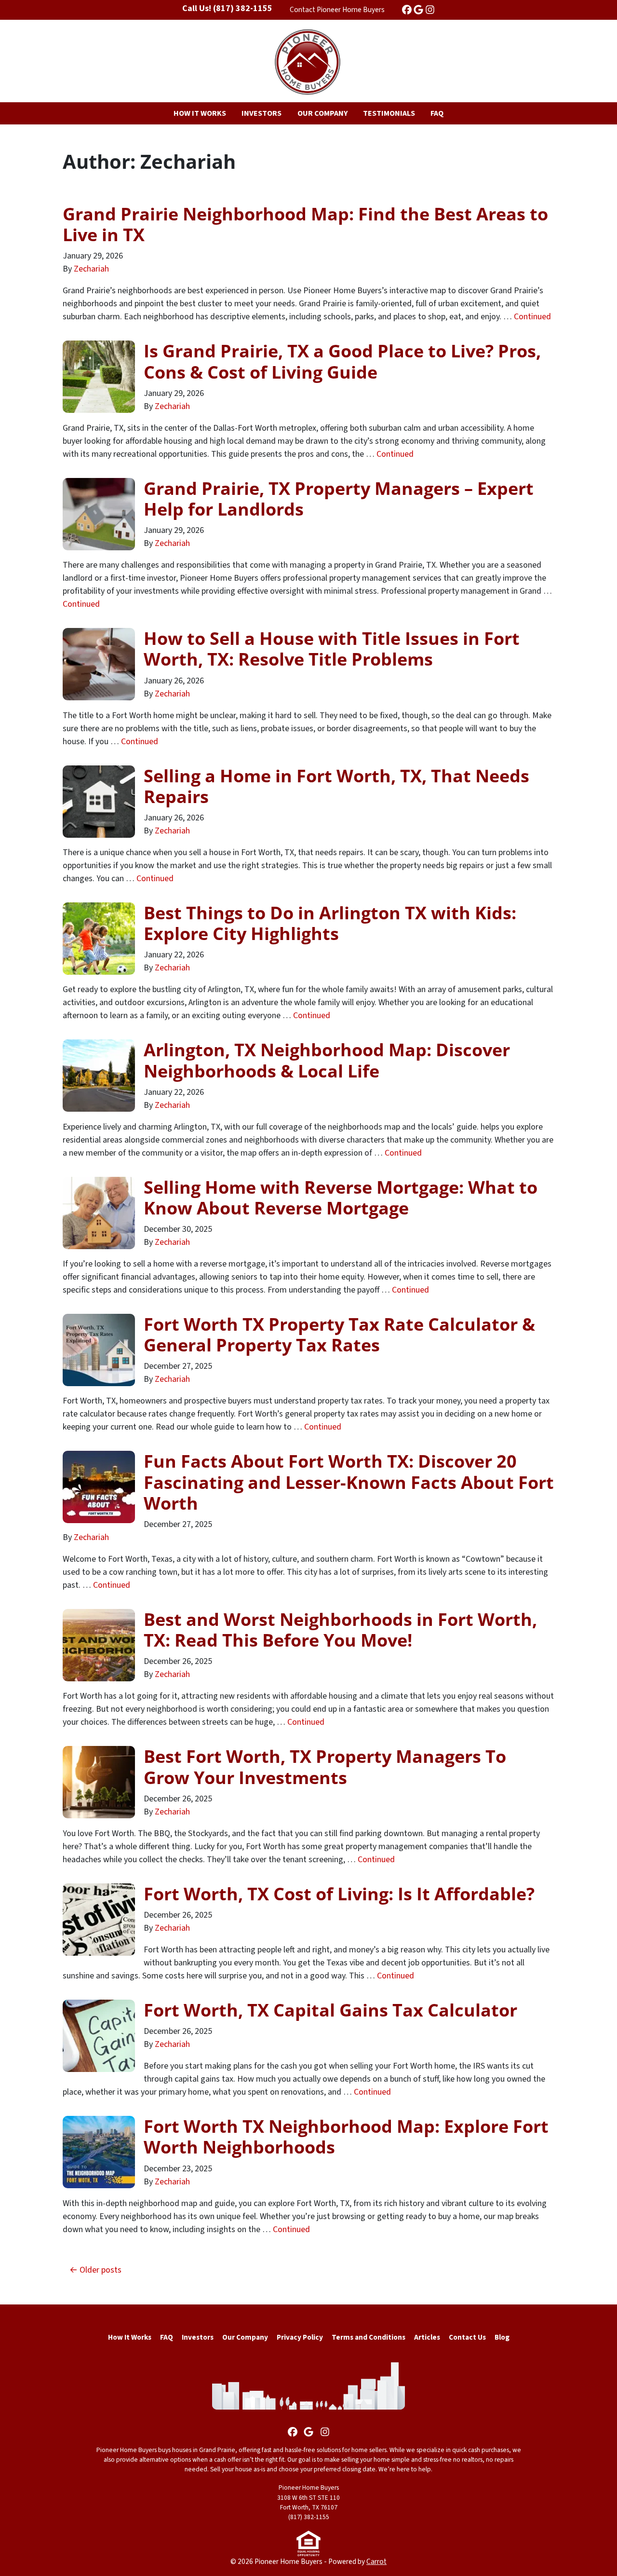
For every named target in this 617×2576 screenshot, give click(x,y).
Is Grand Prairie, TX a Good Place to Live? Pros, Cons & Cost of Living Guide (342, 361)
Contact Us (467, 2337)
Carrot (376, 2562)
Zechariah (91, 269)
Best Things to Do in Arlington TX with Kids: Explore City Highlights (330, 923)
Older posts (101, 2270)
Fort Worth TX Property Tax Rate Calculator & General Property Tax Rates (339, 1335)
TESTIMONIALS (389, 113)
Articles (427, 2337)
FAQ (437, 113)
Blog (502, 2337)
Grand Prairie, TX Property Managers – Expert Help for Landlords (339, 499)
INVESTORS (262, 113)
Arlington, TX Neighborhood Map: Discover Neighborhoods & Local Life (327, 1060)
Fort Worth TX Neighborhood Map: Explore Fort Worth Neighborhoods (346, 2137)
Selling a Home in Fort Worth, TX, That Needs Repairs (336, 786)
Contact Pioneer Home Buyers (337, 10)
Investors (198, 2337)
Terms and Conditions (369, 2337)
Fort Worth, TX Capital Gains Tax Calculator (330, 2010)
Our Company (245, 2337)
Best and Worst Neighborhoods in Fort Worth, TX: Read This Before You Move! (340, 1630)
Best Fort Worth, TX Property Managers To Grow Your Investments (325, 1767)
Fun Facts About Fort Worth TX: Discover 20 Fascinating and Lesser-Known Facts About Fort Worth (349, 1482)
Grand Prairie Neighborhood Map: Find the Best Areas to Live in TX (305, 224)
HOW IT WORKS (200, 113)
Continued (532, 317)
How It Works (130, 2337)
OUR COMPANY (322, 113)
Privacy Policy (300, 2337)
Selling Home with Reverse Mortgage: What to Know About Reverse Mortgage (341, 1198)
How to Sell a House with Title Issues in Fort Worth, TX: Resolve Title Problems (332, 649)
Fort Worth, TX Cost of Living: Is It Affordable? (339, 1894)
